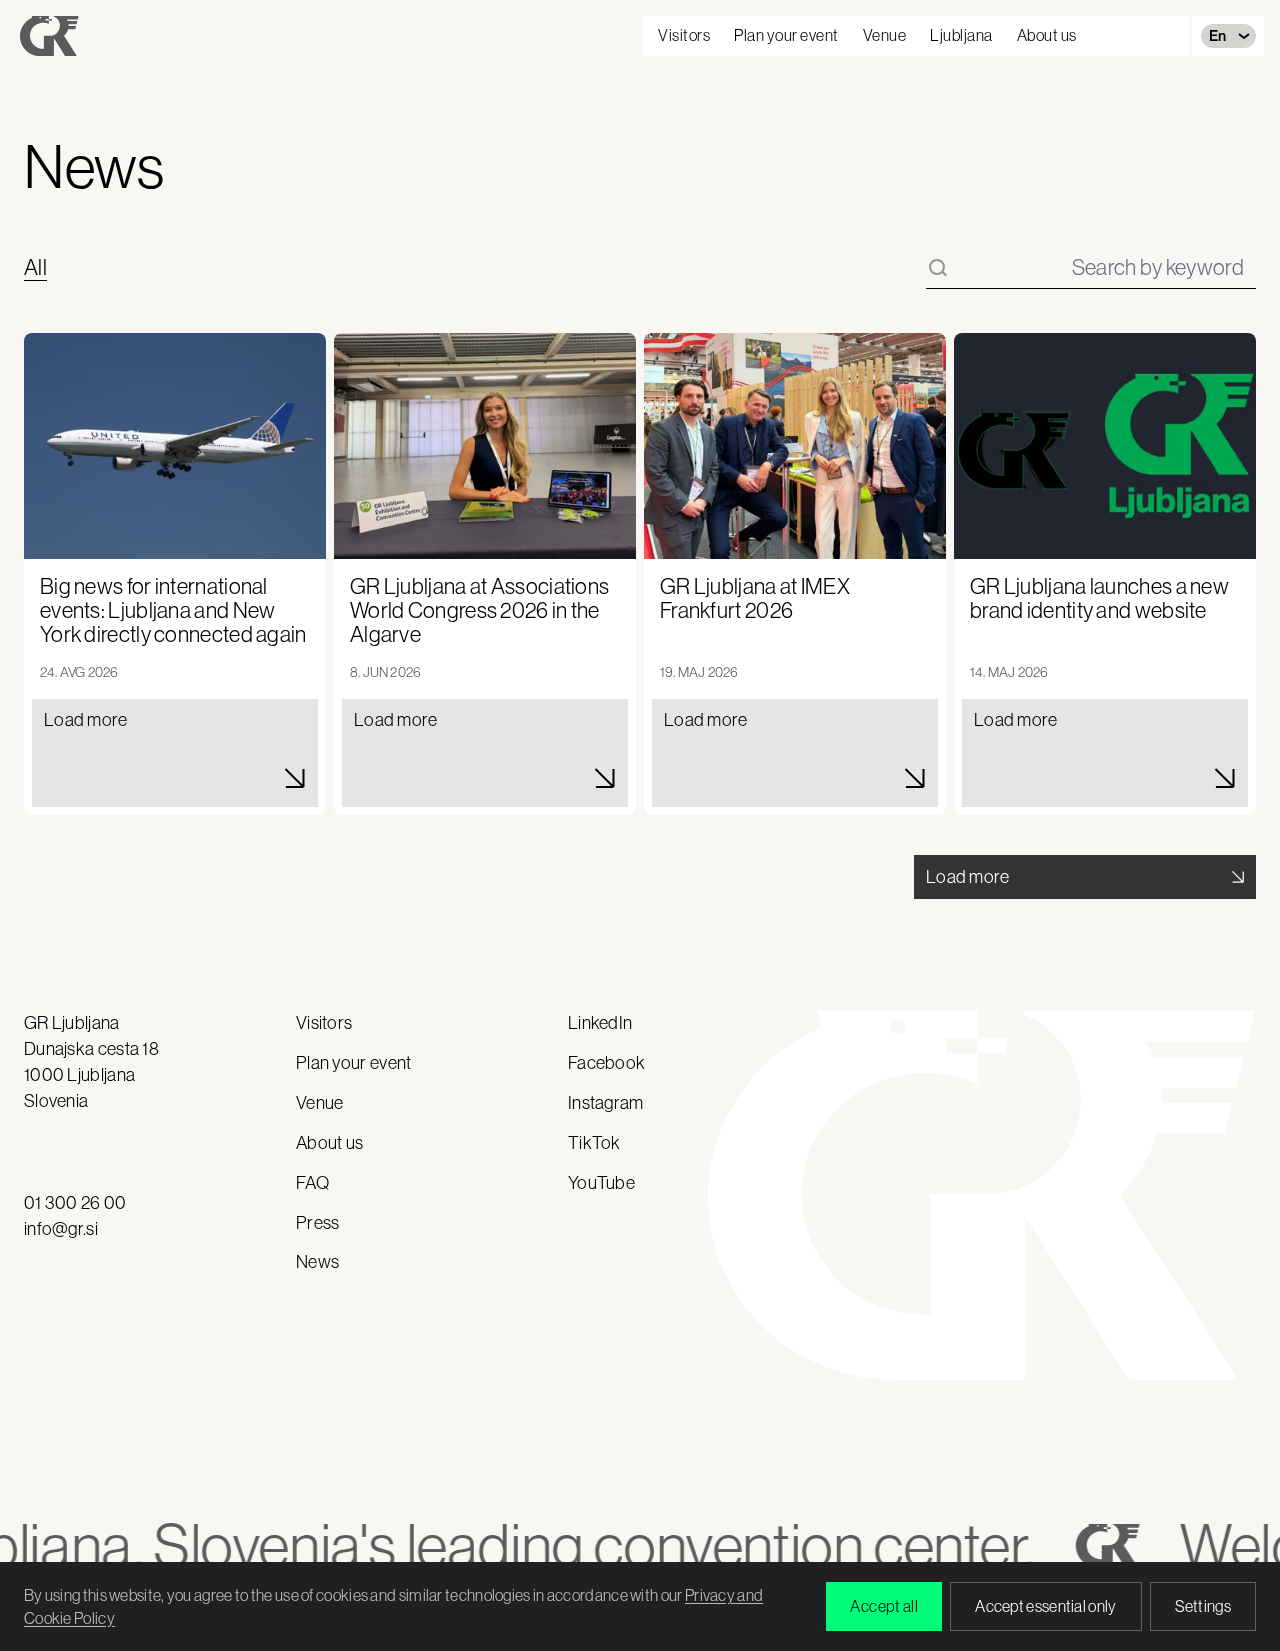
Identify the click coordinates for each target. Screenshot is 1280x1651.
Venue (885, 35)
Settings (1203, 1606)
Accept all (884, 1606)
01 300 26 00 (75, 1203)
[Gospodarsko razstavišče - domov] (49, 36)
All (35, 268)
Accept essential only (1045, 1606)
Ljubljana (961, 35)
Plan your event (786, 35)
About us (1047, 35)
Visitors (684, 35)
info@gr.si (61, 1229)
